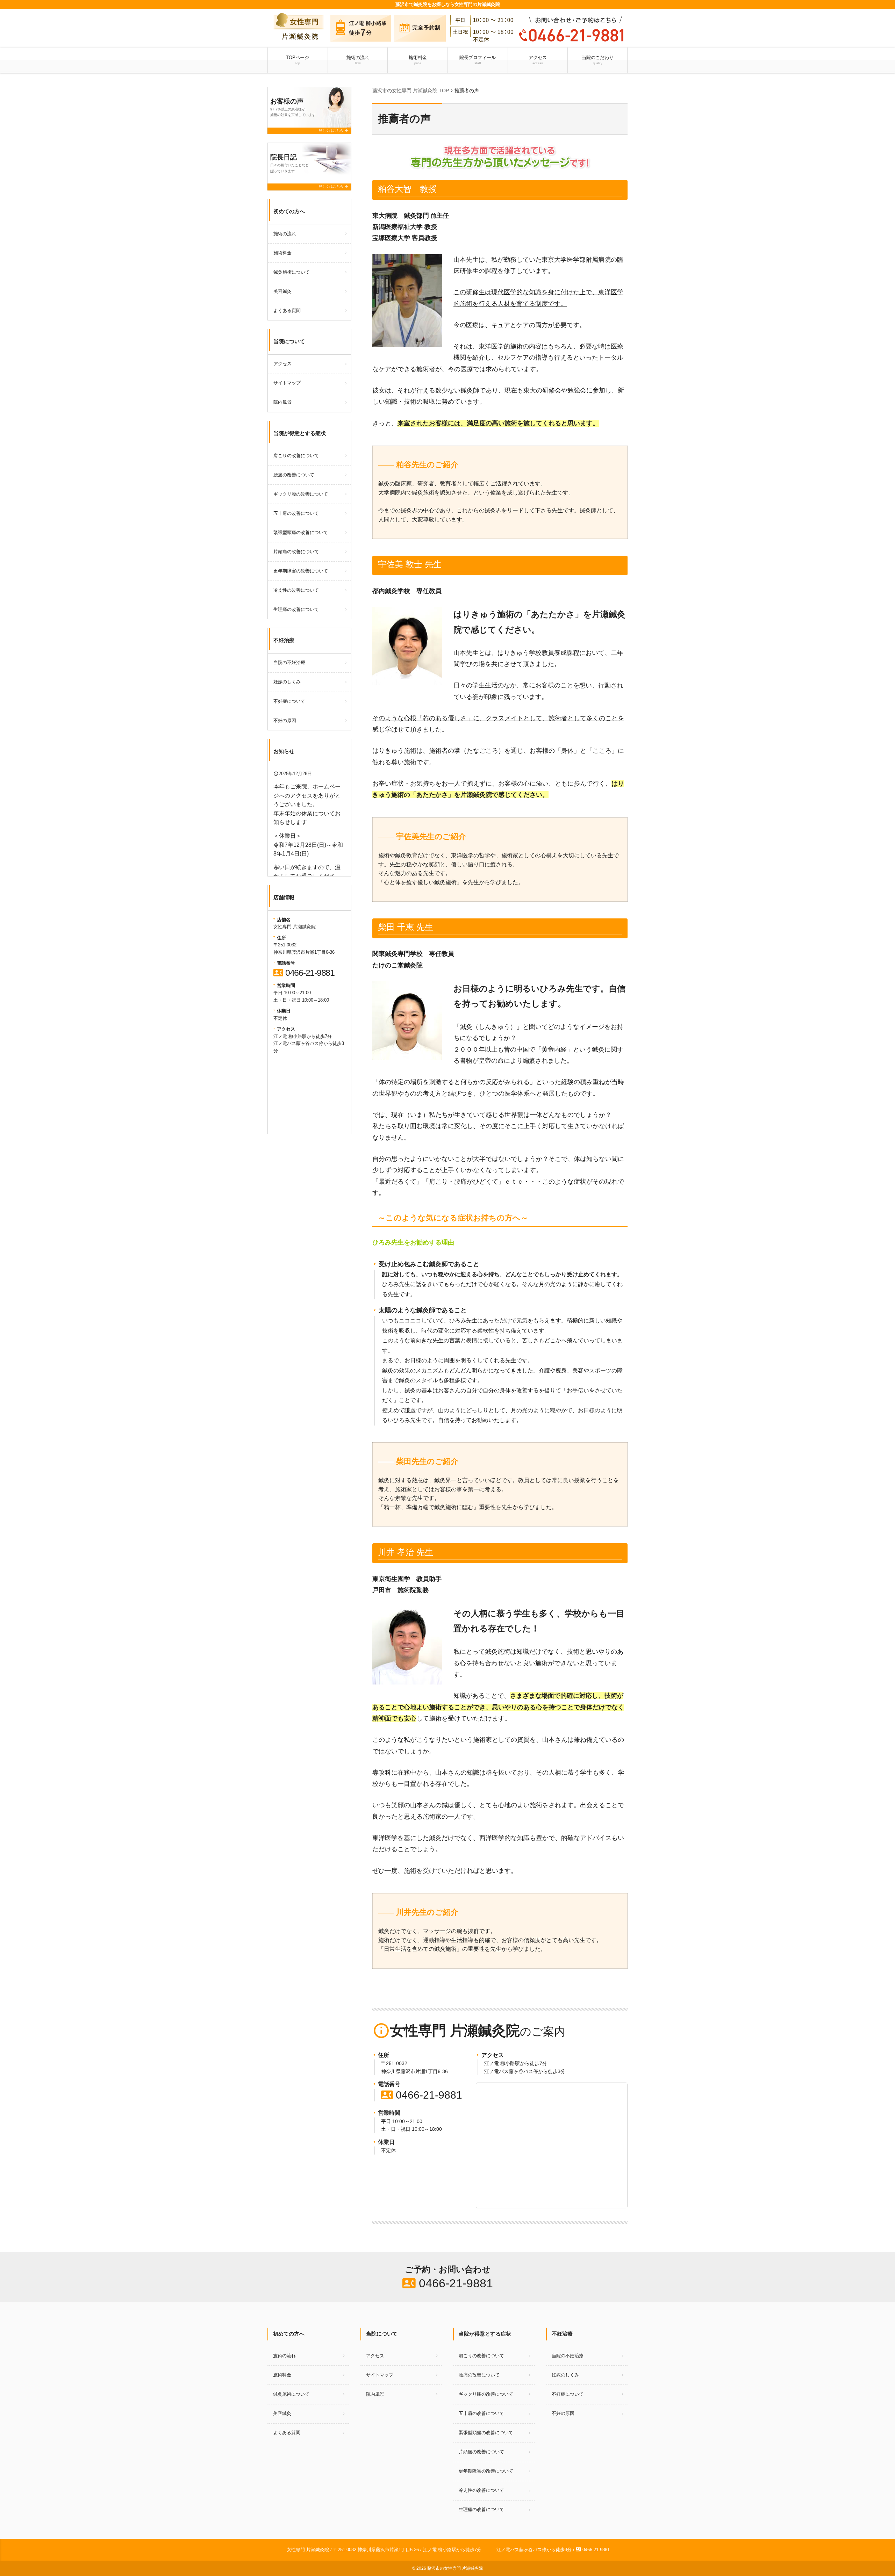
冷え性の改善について (296, 590)
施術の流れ (358, 60)
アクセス (538, 60)
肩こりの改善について (296, 456)
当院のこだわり (598, 60)
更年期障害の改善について (301, 571)
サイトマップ (287, 383)
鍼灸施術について (292, 272)
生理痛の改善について (296, 609)
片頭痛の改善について (296, 552)
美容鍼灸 (282, 291)
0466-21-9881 (422, 2095)
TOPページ (298, 60)
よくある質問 (287, 311)
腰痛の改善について (294, 475)
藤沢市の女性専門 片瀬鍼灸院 (455, 2568)
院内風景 (282, 402)
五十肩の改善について (296, 513)
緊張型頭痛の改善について (301, 532)
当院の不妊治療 (289, 662)
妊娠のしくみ (287, 682)
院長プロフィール (478, 60)
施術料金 (418, 60)
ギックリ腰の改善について (301, 494)
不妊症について (289, 701)
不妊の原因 (285, 720)
